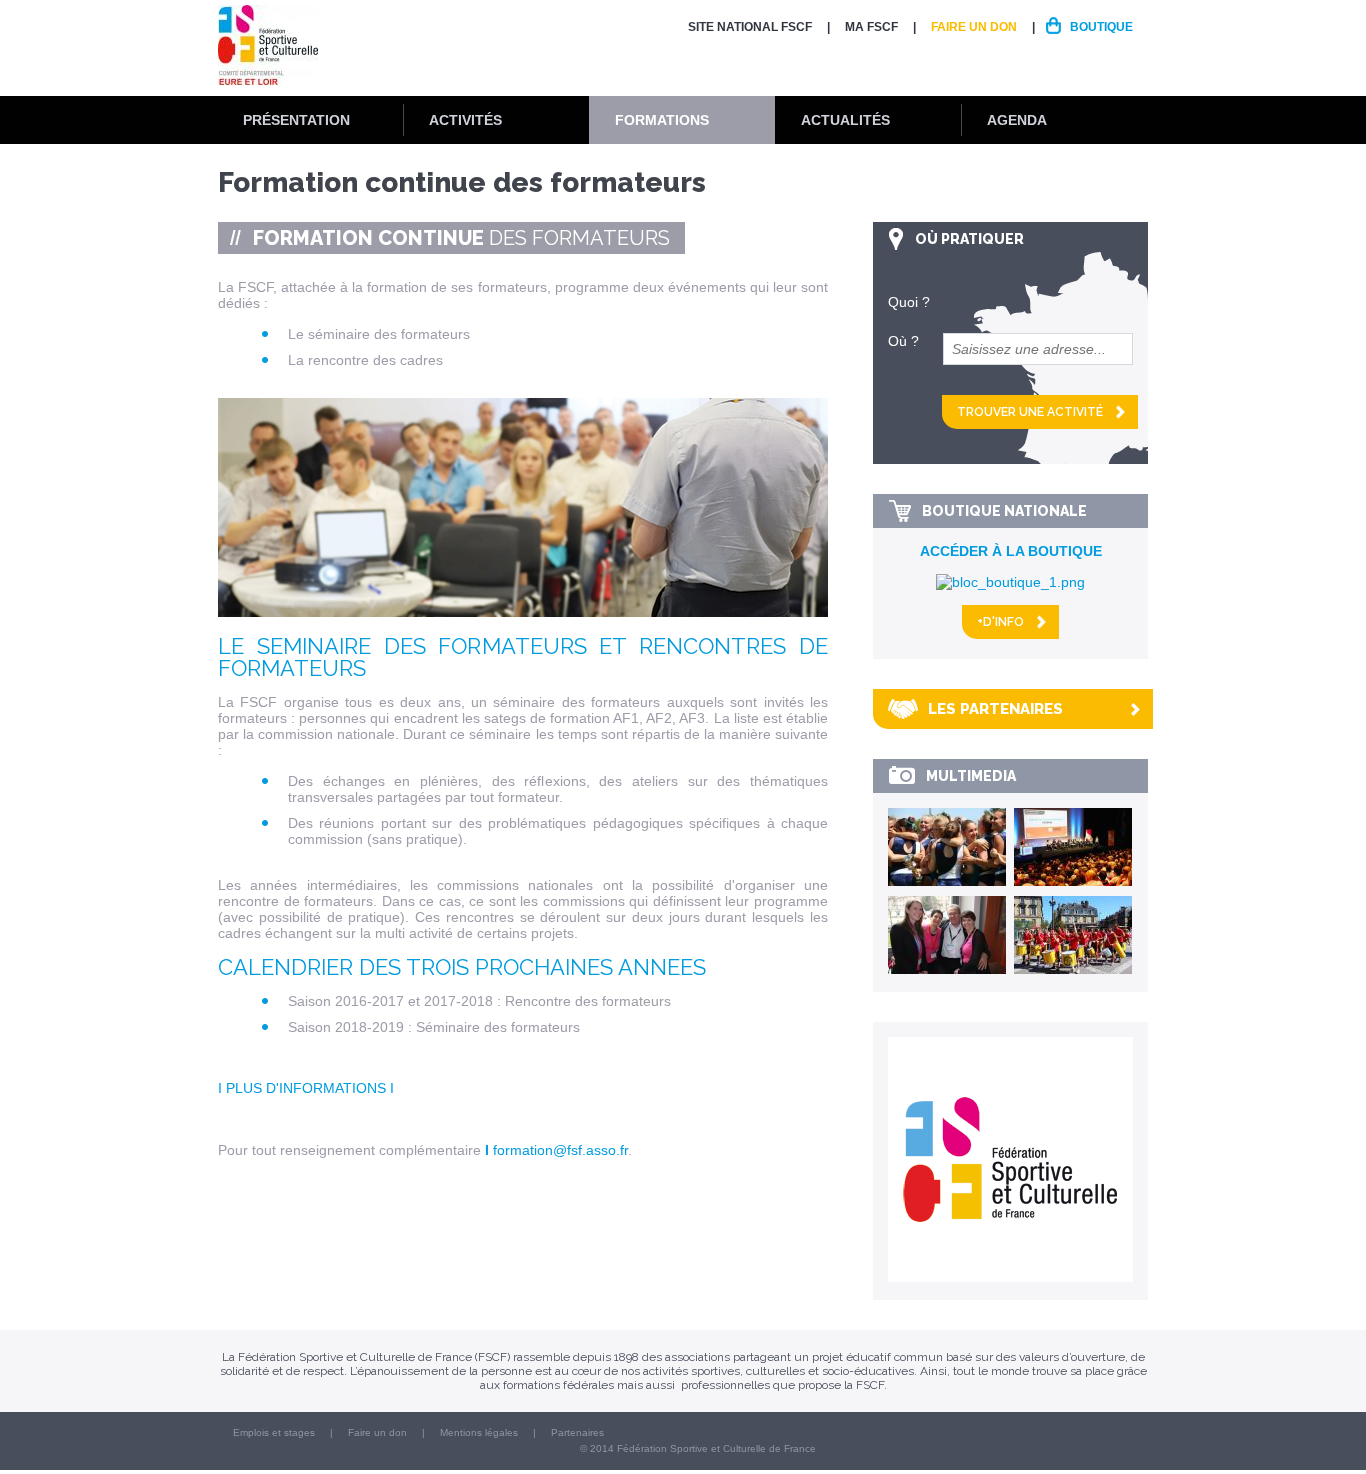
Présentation (296, 120)
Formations (662, 120)
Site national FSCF (750, 27)
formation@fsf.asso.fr (560, 1150)
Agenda (1017, 120)
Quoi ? (909, 302)
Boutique (1101, 27)
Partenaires (577, 1432)
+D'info (1000, 622)
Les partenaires (995, 709)
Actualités (845, 120)
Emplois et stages (274, 1432)
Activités (465, 120)
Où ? (903, 341)
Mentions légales (479, 1432)
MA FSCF (871, 27)
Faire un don (974, 27)
